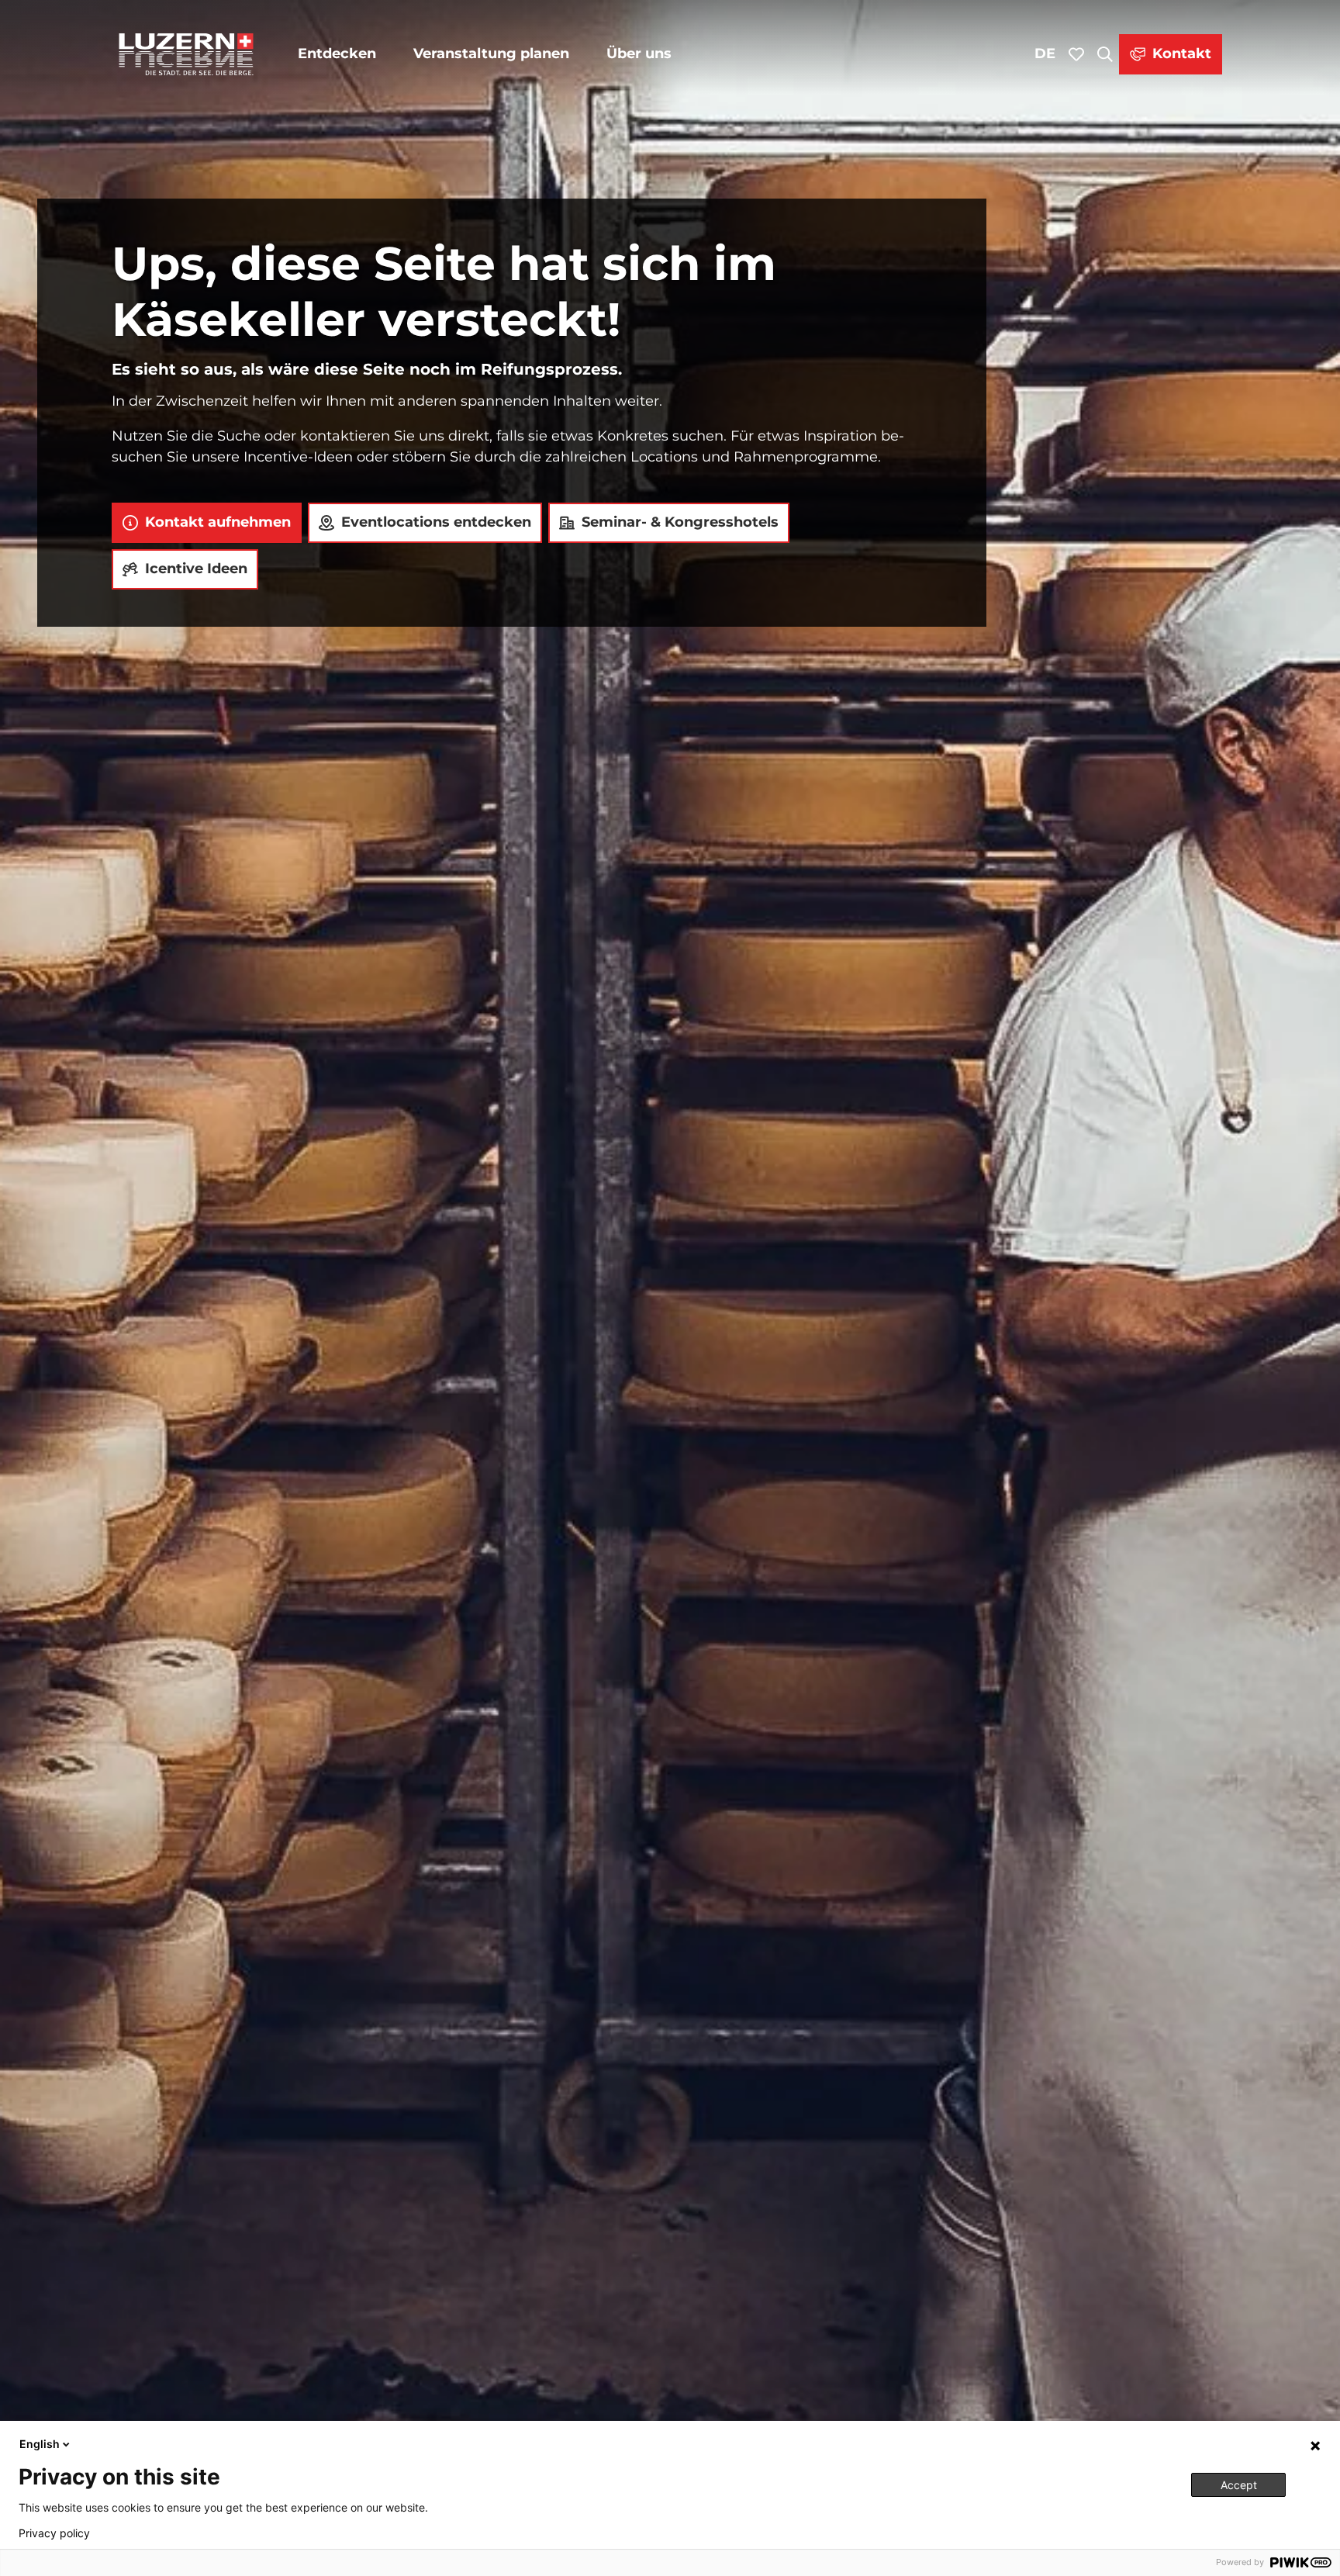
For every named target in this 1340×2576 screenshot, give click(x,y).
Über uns (639, 54)
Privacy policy (54, 2533)
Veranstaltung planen (491, 54)
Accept (1239, 2485)
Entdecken (337, 54)
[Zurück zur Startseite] (186, 54)
